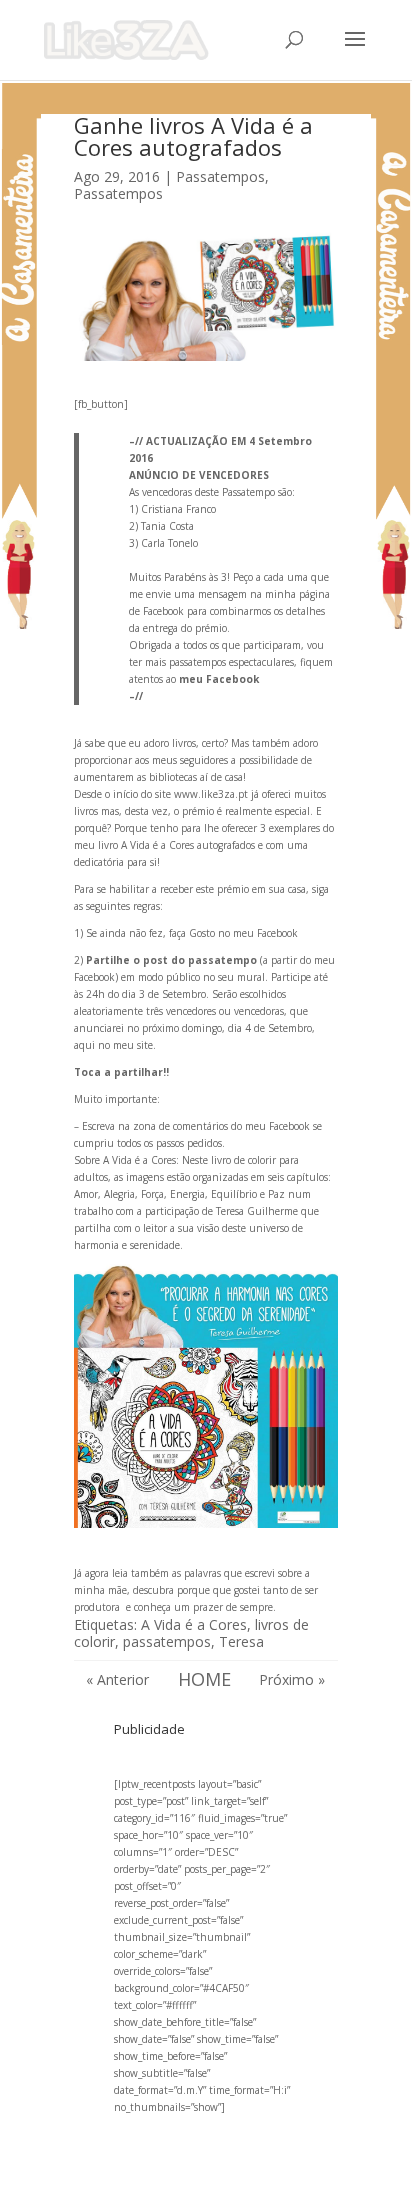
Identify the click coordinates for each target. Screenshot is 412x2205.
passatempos (167, 1641)
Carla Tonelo (169, 543)
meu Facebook (219, 679)
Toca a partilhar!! (123, 1072)
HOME (204, 1679)
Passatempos (220, 176)
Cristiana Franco (180, 509)
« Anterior (117, 1679)
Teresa (241, 1641)
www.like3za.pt (211, 794)
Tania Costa (169, 526)
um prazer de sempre (223, 1607)
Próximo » (292, 1679)
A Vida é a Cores (194, 1624)
